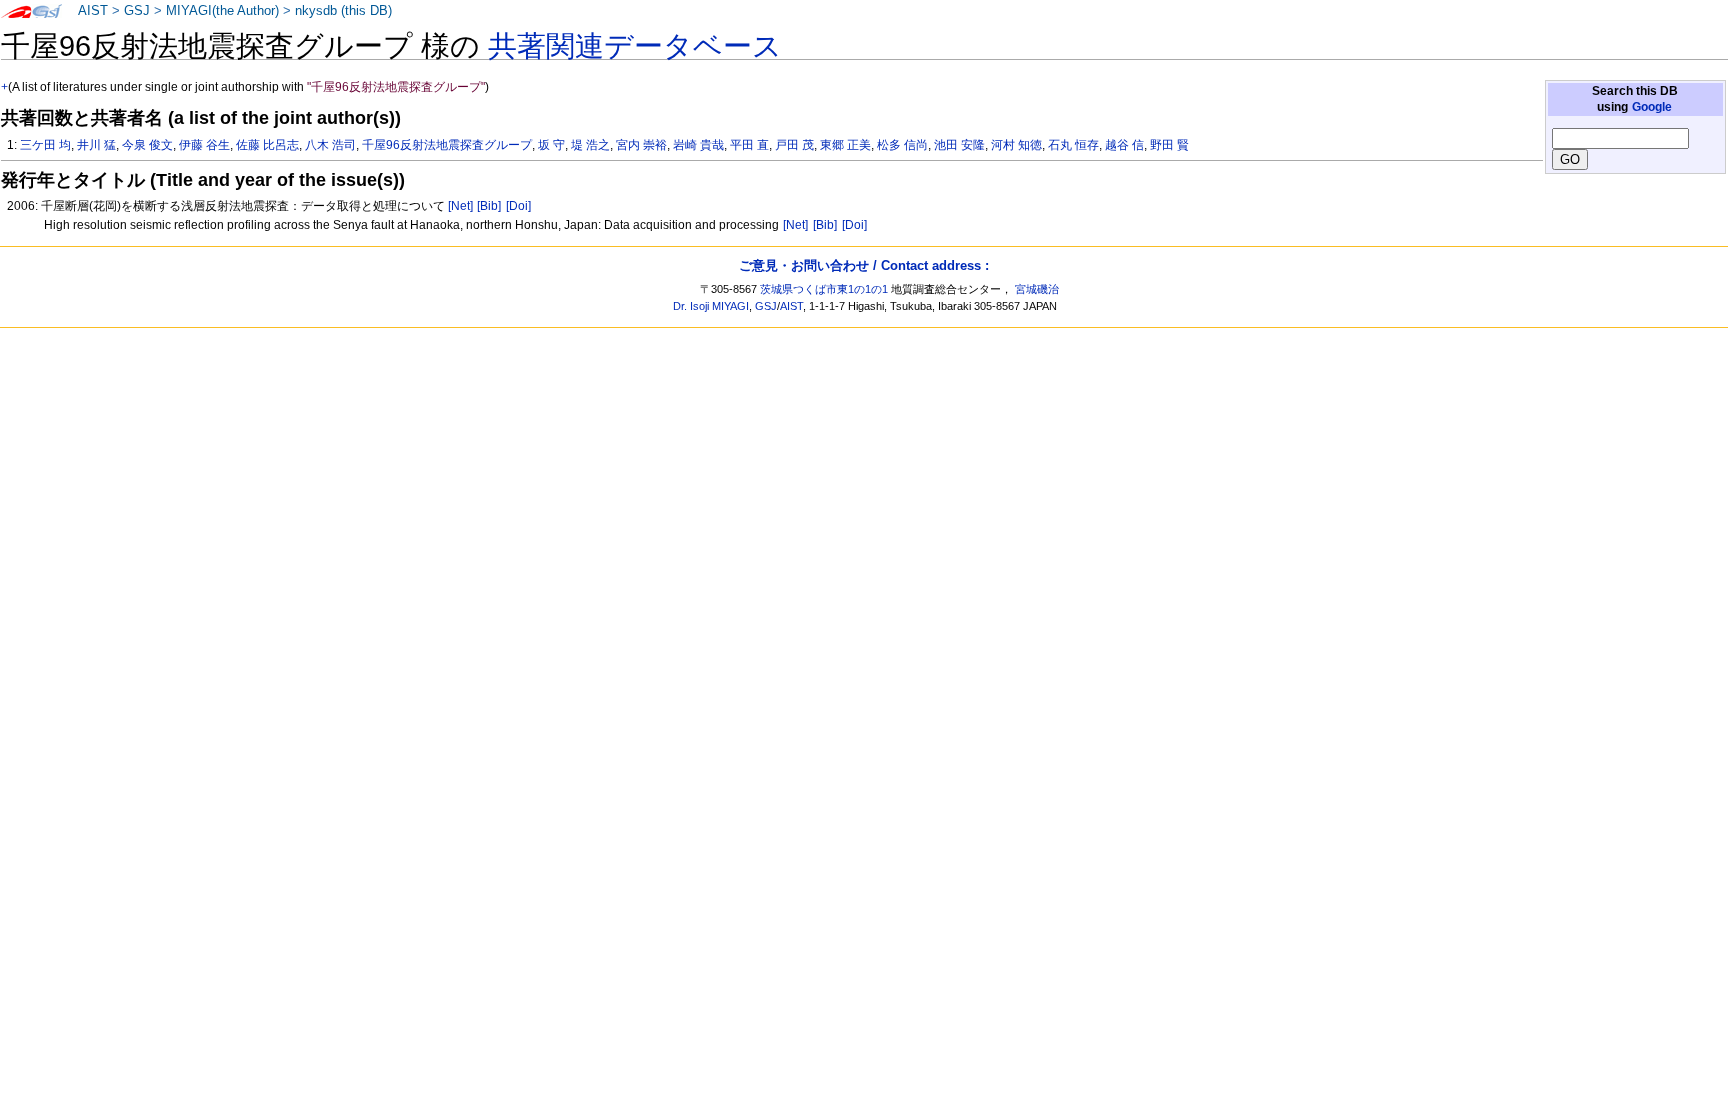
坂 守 (551, 145)
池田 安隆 (959, 145)
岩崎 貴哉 (698, 145)
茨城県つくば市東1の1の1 (824, 289)
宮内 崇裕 (641, 145)
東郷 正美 (845, 145)
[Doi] (518, 206)
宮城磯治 (1037, 289)
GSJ (137, 11)
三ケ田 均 (45, 145)
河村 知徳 (1016, 145)
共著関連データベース (635, 46)
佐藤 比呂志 (267, 145)
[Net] (460, 206)
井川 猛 (96, 145)
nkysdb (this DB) (343, 11)
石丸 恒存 (1073, 145)
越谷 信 (1124, 145)
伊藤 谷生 (204, 145)
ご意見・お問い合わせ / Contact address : (864, 265)
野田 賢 (1169, 145)
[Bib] (489, 206)
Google (1652, 107)
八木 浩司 (330, 145)
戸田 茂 (794, 145)
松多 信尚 (902, 145)
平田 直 (749, 145)
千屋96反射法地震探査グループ (447, 145)
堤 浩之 (590, 145)
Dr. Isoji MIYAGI (711, 306)
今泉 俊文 (147, 145)
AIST (93, 11)
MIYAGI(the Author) (222, 11)
